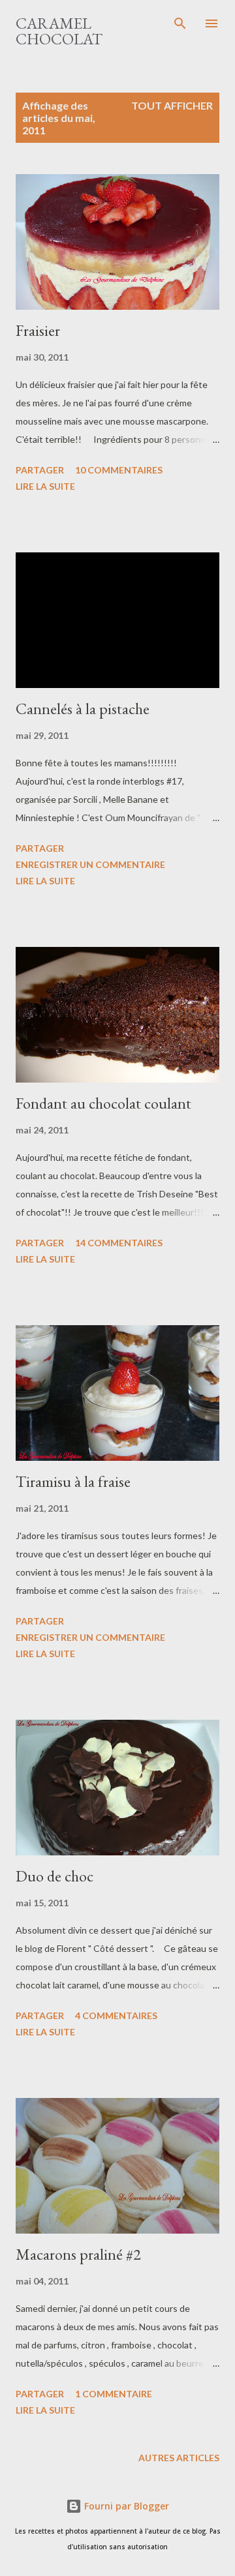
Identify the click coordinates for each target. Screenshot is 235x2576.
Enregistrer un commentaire (90, 864)
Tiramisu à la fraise (73, 1481)
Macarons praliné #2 (78, 2254)
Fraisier (38, 330)
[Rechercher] (180, 23)
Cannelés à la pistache (83, 709)
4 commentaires (116, 2015)
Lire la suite (45, 486)
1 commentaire (114, 2394)
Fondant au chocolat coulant (103, 1103)
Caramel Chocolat (59, 31)
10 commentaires (119, 470)
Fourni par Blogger (125, 2506)
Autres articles (179, 2458)
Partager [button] (40, 470)
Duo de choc (55, 1876)
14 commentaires (119, 1243)
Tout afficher (172, 105)
